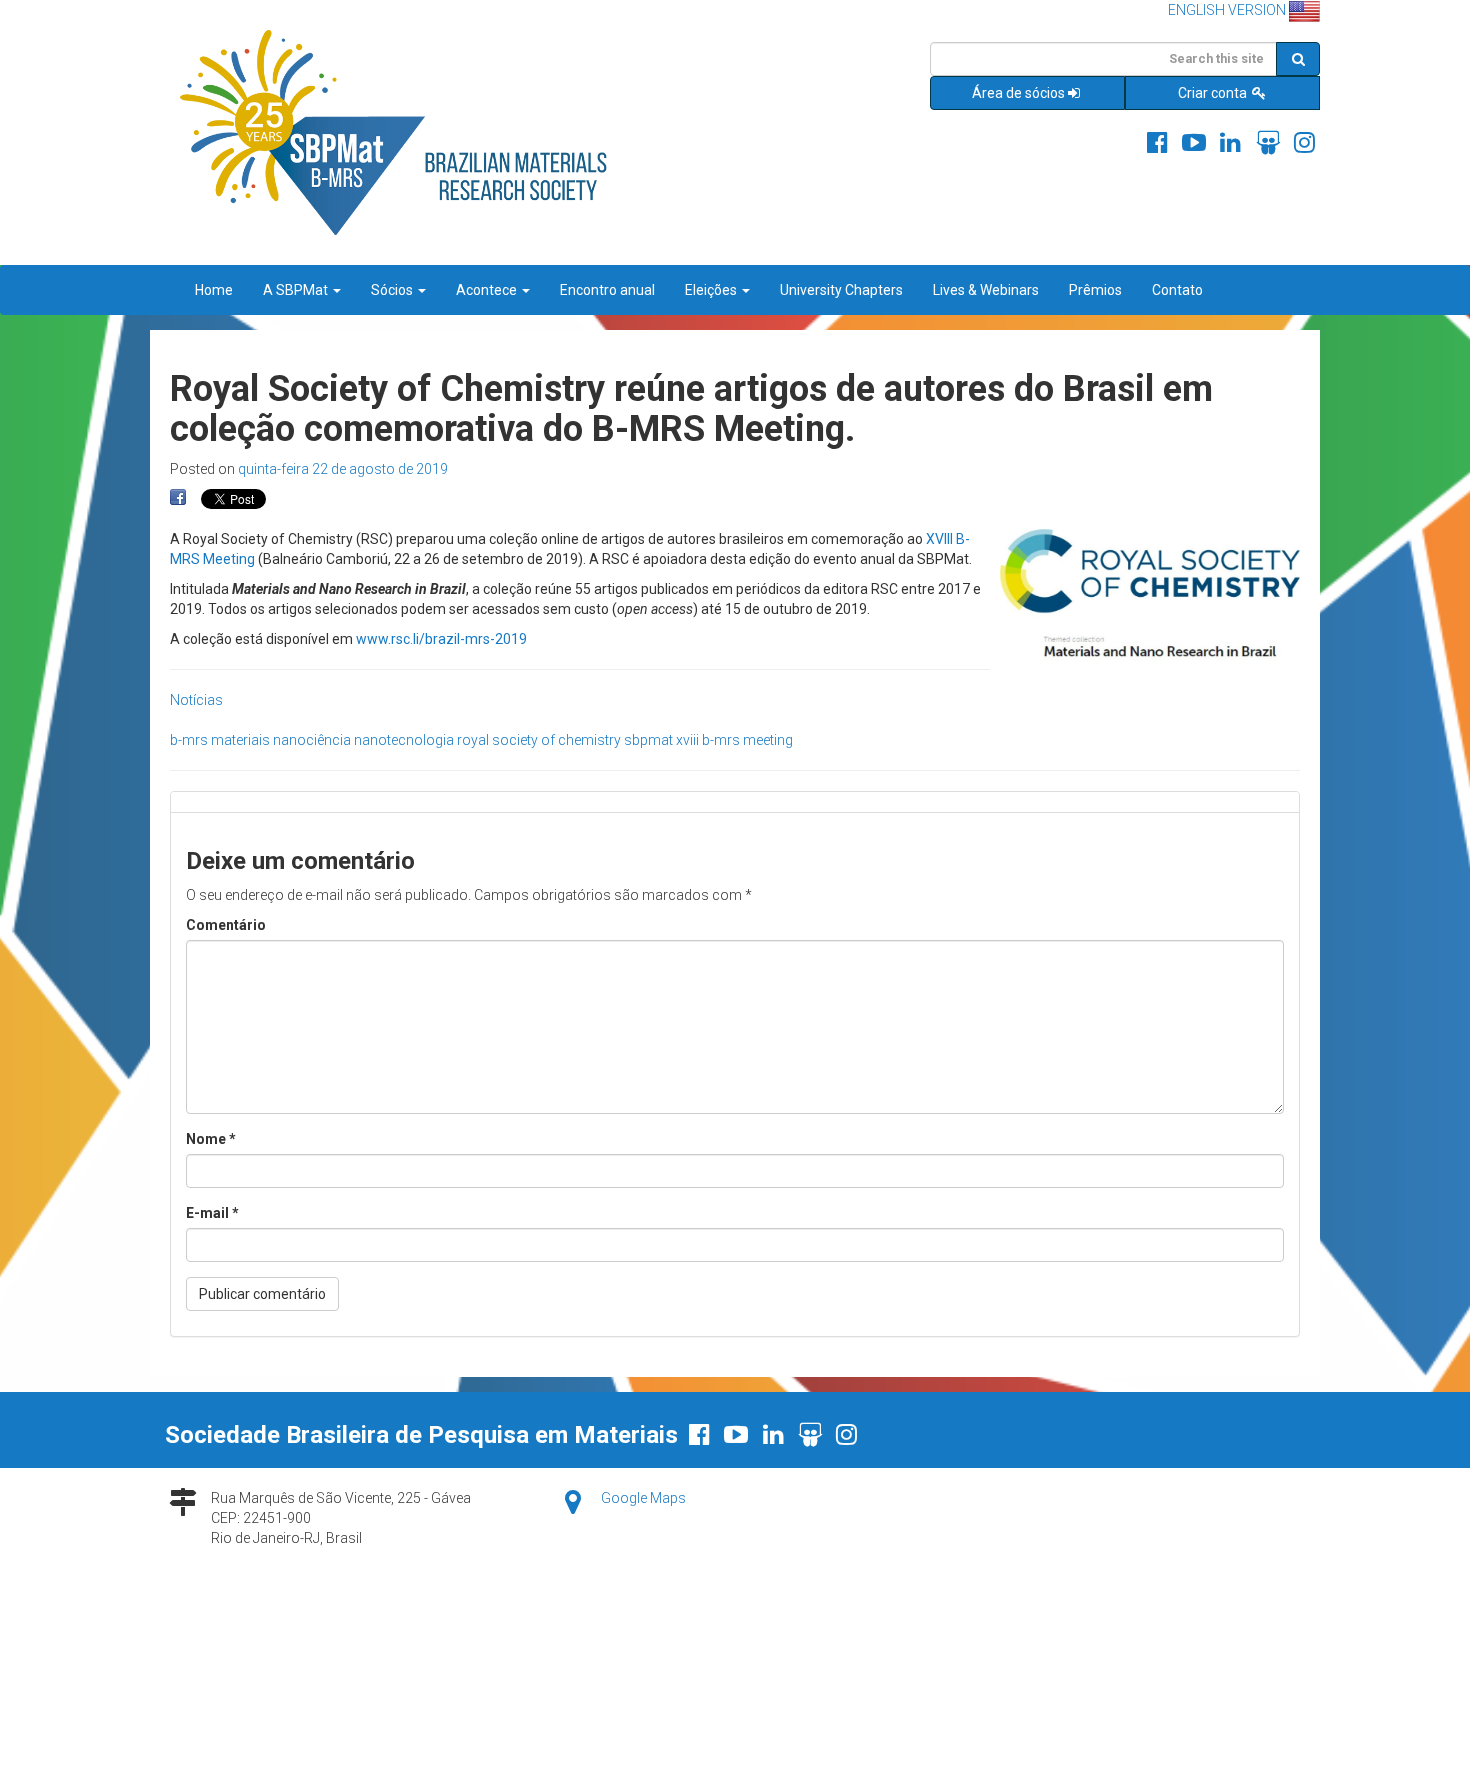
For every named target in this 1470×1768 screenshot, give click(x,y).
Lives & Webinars (986, 290)
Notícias (196, 700)
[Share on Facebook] (178, 498)
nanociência (312, 740)
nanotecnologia (404, 740)
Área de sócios (1018, 93)
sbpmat (648, 740)
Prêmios (1095, 290)
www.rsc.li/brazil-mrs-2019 (441, 639)
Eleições (712, 290)
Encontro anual (607, 290)
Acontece (488, 290)
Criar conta (1214, 93)
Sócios (393, 290)
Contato (1177, 290)
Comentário (226, 925)
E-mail (212, 1213)
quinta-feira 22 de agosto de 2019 (343, 469)
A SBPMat (297, 290)
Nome (211, 1139)
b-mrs (189, 740)
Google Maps (643, 1498)
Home (214, 290)
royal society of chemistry (539, 740)
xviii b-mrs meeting (734, 740)
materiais (240, 740)
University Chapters (841, 290)
